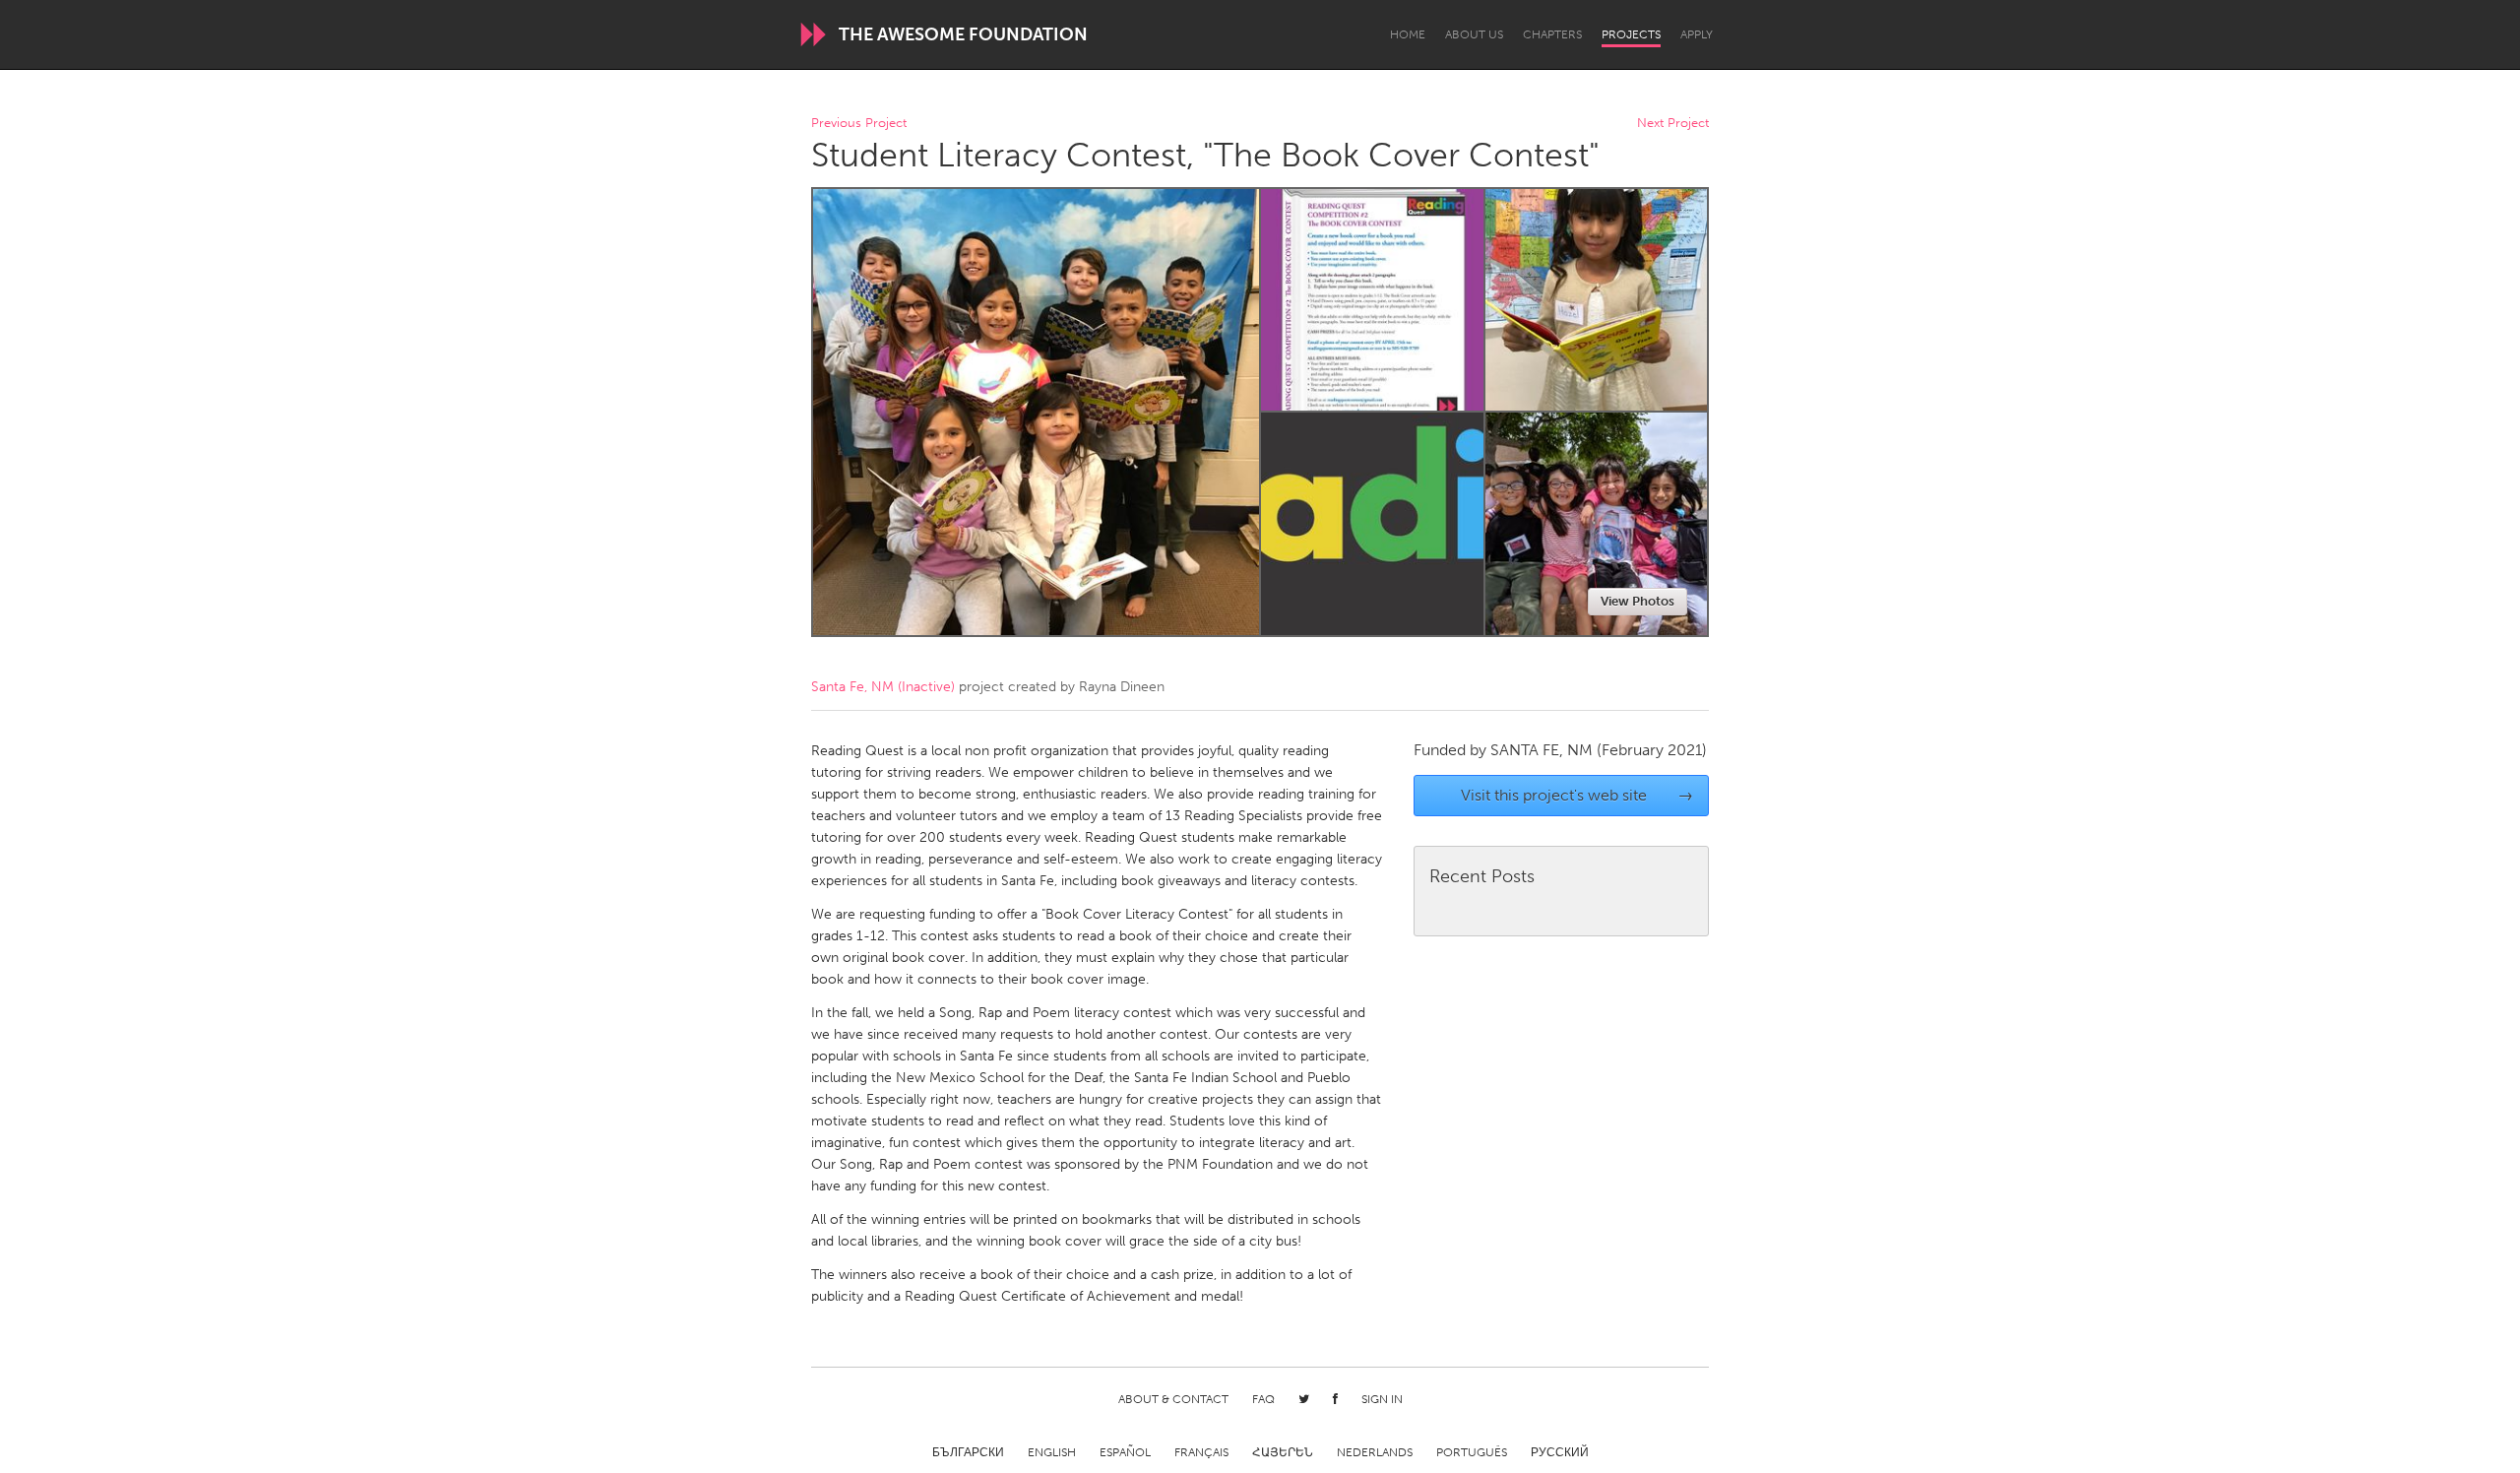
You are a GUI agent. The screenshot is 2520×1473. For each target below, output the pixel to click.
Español (1125, 1452)
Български (968, 1452)
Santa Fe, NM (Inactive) (883, 687)
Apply (1697, 34)
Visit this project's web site (1577, 795)
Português (1472, 1452)
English (1052, 1452)
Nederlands (1375, 1452)
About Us (1474, 34)
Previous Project (859, 124)
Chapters (1552, 34)
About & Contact (1173, 1399)
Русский (1560, 1452)
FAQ (1263, 1399)
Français (1201, 1452)
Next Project (1673, 124)
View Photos (1638, 601)
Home (1408, 34)
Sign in (1382, 1399)
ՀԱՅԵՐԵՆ (1283, 1452)
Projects (1631, 34)
